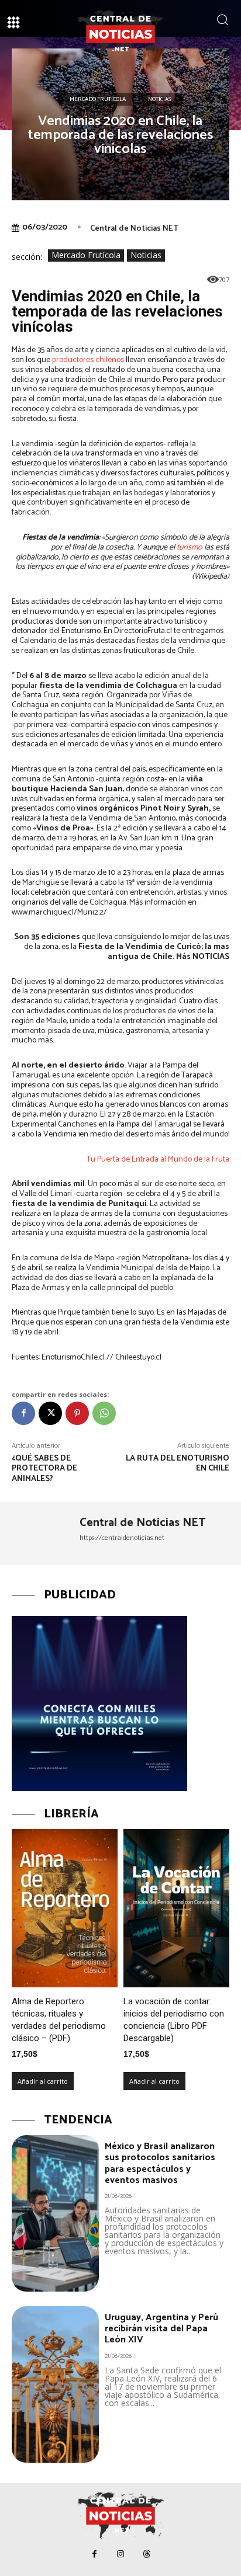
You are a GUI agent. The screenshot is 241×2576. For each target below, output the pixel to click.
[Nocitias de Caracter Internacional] (120, 34)
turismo (190, 547)
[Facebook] (23, 1413)
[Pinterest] (77, 1413)
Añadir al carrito (43, 2081)
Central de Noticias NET (134, 229)
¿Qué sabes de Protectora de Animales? (44, 1469)
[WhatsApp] (104, 1413)
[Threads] (147, 2554)
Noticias (160, 99)
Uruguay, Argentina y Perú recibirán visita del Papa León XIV (161, 2329)
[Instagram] (121, 2554)
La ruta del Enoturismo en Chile (178, 1464)
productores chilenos (88, 360)
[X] (50, 1413)
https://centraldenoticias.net (122, 1538)
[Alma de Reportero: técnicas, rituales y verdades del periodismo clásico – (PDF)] (65, 1908)
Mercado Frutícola (98, 99)
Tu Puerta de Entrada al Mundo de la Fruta (158, 1160)
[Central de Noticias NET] (42, 1534)
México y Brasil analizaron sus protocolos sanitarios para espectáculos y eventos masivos (160, 2163)
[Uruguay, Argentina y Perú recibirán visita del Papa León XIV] (55, 2384)
